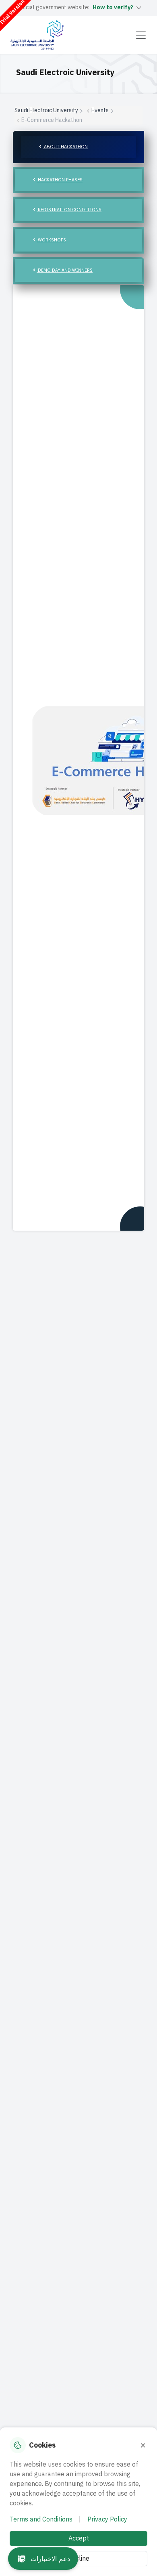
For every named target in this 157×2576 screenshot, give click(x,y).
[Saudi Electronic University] (37, 35)
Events (100, 110)
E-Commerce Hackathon (52, 120)
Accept (79, 2538)
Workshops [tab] (51, 240)
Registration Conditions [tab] (69, 210)
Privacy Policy (107, 2519)
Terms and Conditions (41, 2519)
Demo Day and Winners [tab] (65, 270)
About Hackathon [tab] (65, 147)
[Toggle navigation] (141, 35)
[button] (43, 2559)
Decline (78, 2559)
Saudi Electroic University (46, 110)
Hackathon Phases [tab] (60, 180)
